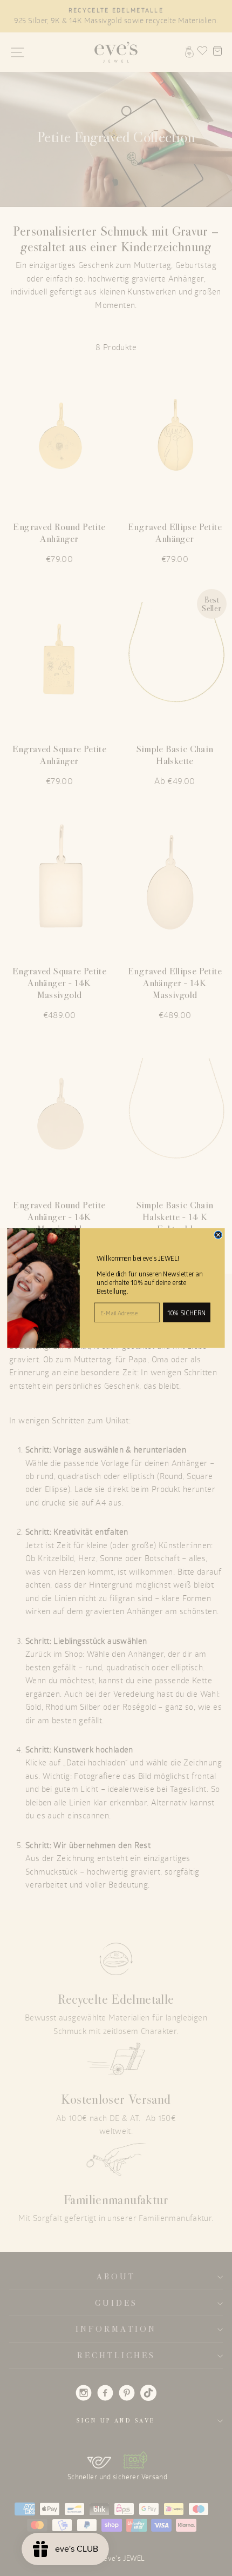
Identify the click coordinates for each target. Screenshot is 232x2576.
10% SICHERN (186, 1313)
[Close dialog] (218, 1235)
